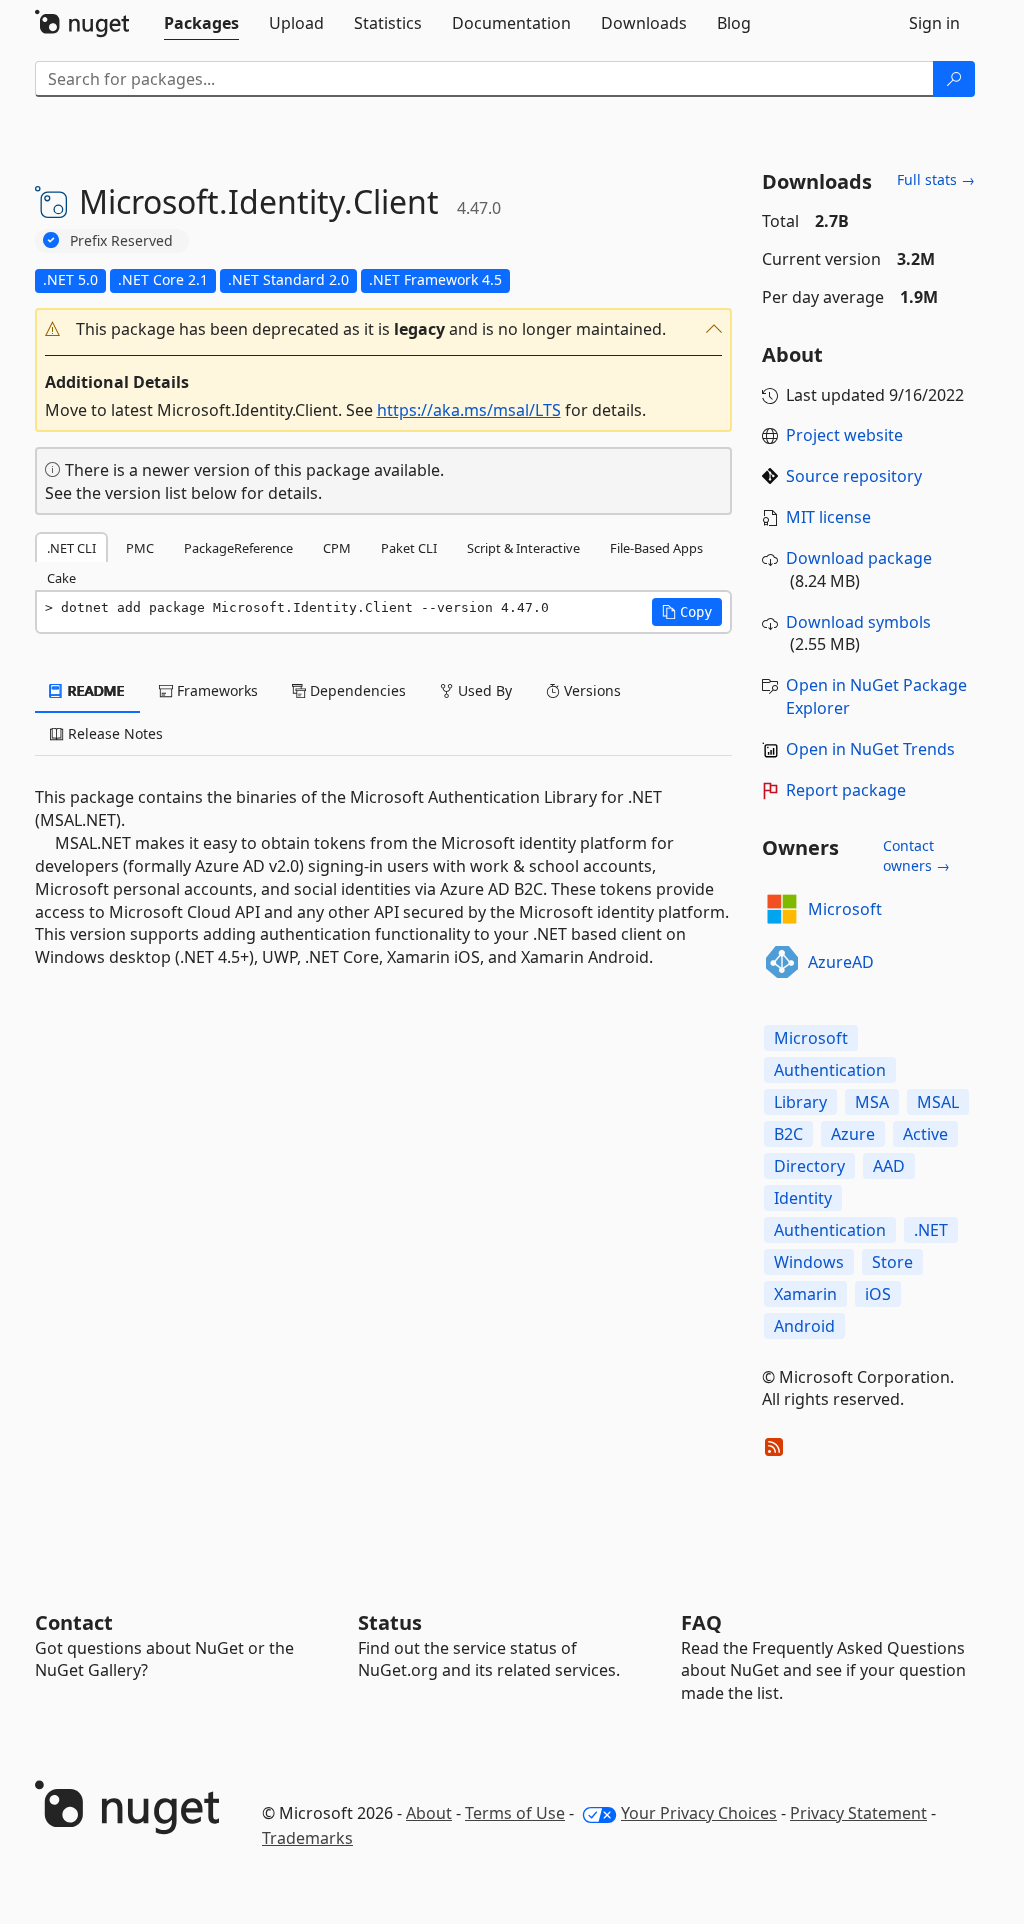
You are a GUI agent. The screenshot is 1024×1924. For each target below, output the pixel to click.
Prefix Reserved (121, 240)
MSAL (938, 1102)
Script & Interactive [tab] (523, 548)
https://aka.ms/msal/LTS (469, 410)
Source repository (854, 476)
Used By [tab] (483, 690)
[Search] (954, 79)
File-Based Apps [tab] (656, 548)
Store (892, 1262)
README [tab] (94, 690)
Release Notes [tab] (113, 733)
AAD (889, 1166)
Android (804, 1326)
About (429, 1813)
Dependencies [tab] (356, 690)
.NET (931, 1230)
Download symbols (858, 622)
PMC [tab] (140, 548)
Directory (809, 1166)
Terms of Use (515, 1813)
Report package (846, 790)
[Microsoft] (782, 909)
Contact (74, 1622)
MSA (872, 1102)
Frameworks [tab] (215, 690)
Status (390, 1622)
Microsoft (845, 909)
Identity (803, 1198)
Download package (859, 558)
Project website (844, 435)
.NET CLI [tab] (71, 548)
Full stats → (936, 179)
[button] (384, 329)
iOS (878, 1294)
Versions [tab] (590, 690)
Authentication (830, 1070)
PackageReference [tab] (238, 548)
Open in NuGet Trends (870, 749)
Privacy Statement (858, 1813)
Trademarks (307, 1838)
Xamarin (805, 1294)
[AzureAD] (782, 962)
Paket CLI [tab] (409, 548)
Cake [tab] (61, 578)
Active (925, 1134)
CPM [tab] (337, 548)
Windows (809, 1262)
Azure (853, 1134)
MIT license (828, 517)
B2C (788, 1134)
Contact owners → (916, 855)
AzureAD (841, 962)
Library (800, 1102)
